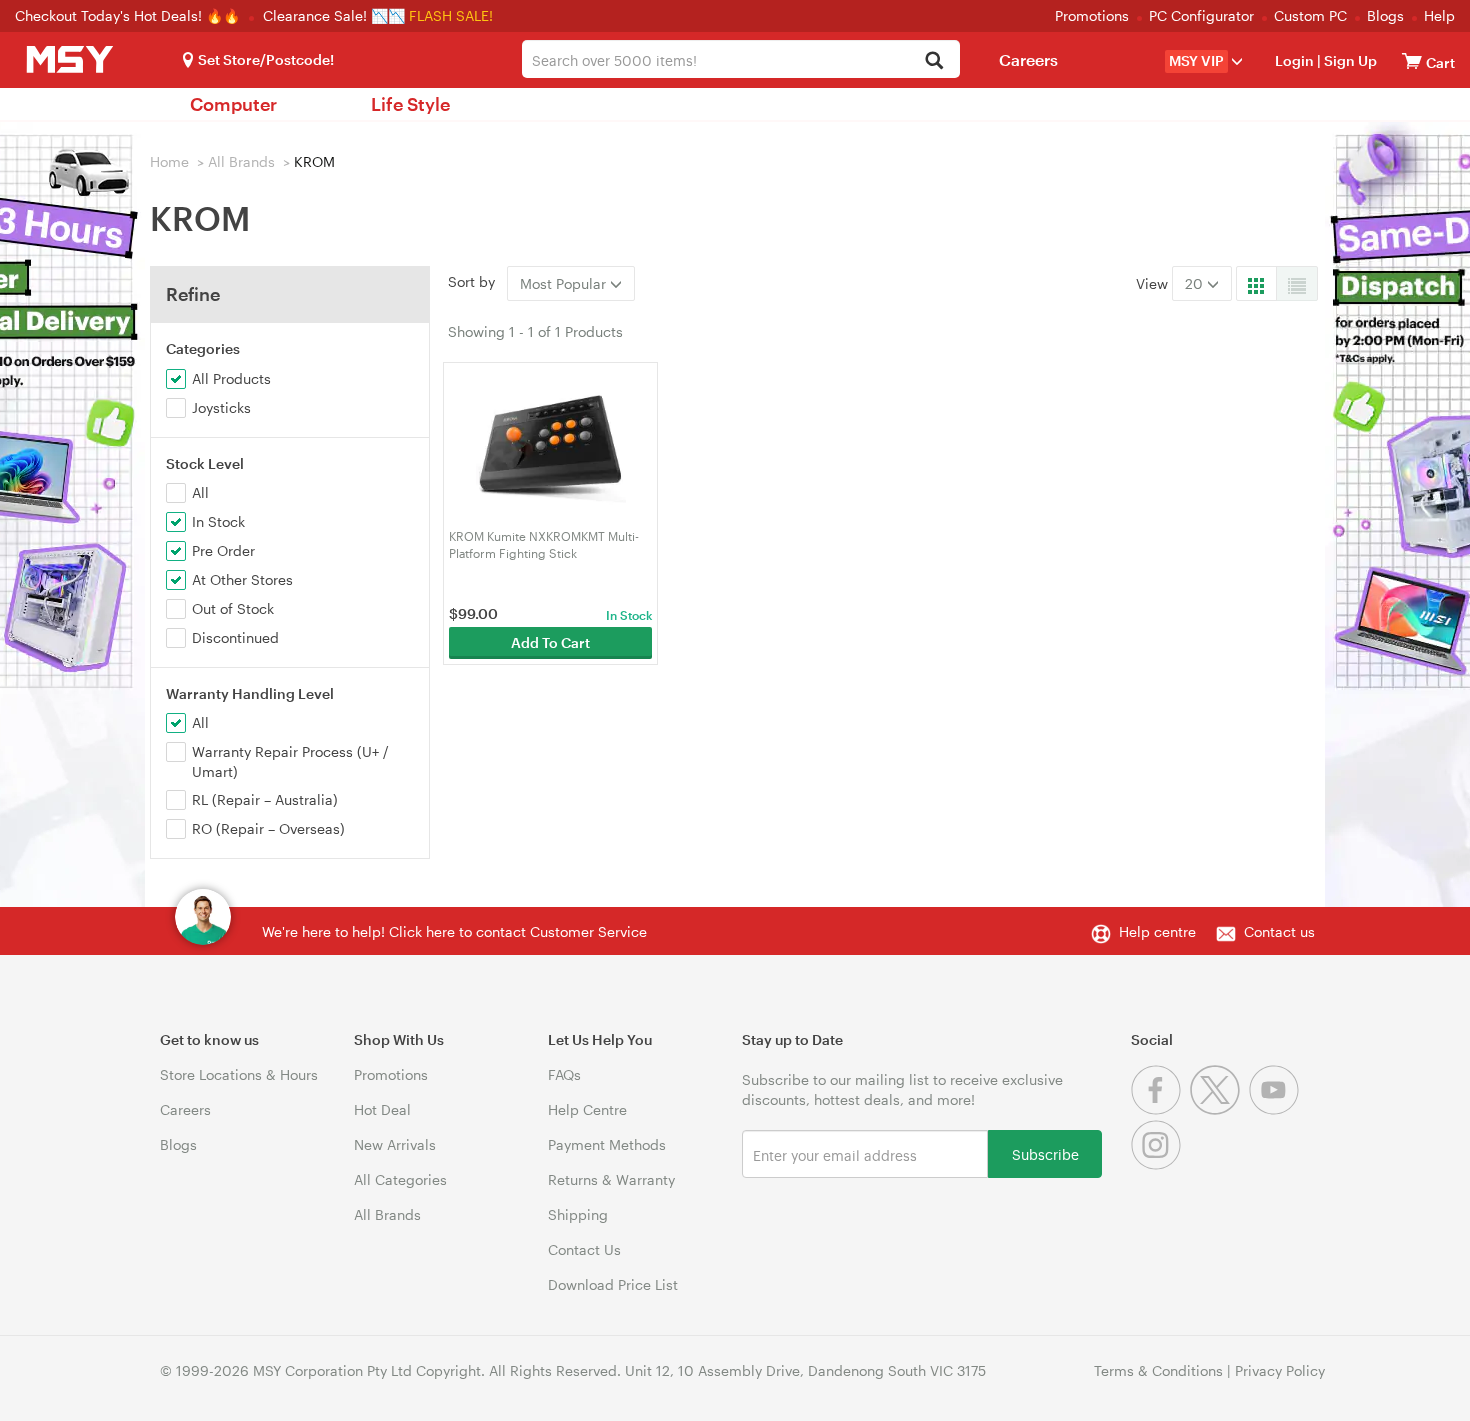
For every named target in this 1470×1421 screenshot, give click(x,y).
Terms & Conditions (1158, 1370)
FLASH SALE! (451, 15)
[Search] (933, 61)
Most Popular (565, 283)
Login (1294, 60)
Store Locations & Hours (239, 1074)
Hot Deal (382, 1109)
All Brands (241, 161)
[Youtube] (1276, 1109)
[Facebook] (1160, 1109)
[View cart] (1412, 60)
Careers (1028, 59)
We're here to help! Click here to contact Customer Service (454, 931)
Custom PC (1310, 15)
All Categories (400, 1179)
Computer (233, 104)
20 (1196, 283)
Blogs (1385, 15)
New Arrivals (395, 1144)
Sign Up (1349, 60)
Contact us (1279, 931)
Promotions (1092, 15)
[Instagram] (1158, 1164)
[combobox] (741, 59)
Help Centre (587, 1109)
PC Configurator (1201, 15)
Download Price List (613, 1284)
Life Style (410, 104)
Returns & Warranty (611, 1179)
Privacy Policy (1280, 1370)
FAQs (564, 1074)
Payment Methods (607, 1144)
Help (1439, 15)
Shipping (578, 1214)
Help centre (1157, 931)
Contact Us (584, 1249)
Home (169, 161)
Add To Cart (550, 642)
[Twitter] (1219, 1109)
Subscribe (1045, 1153)
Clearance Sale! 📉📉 (334, 15)
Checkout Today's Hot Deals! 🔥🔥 (129, 15)
